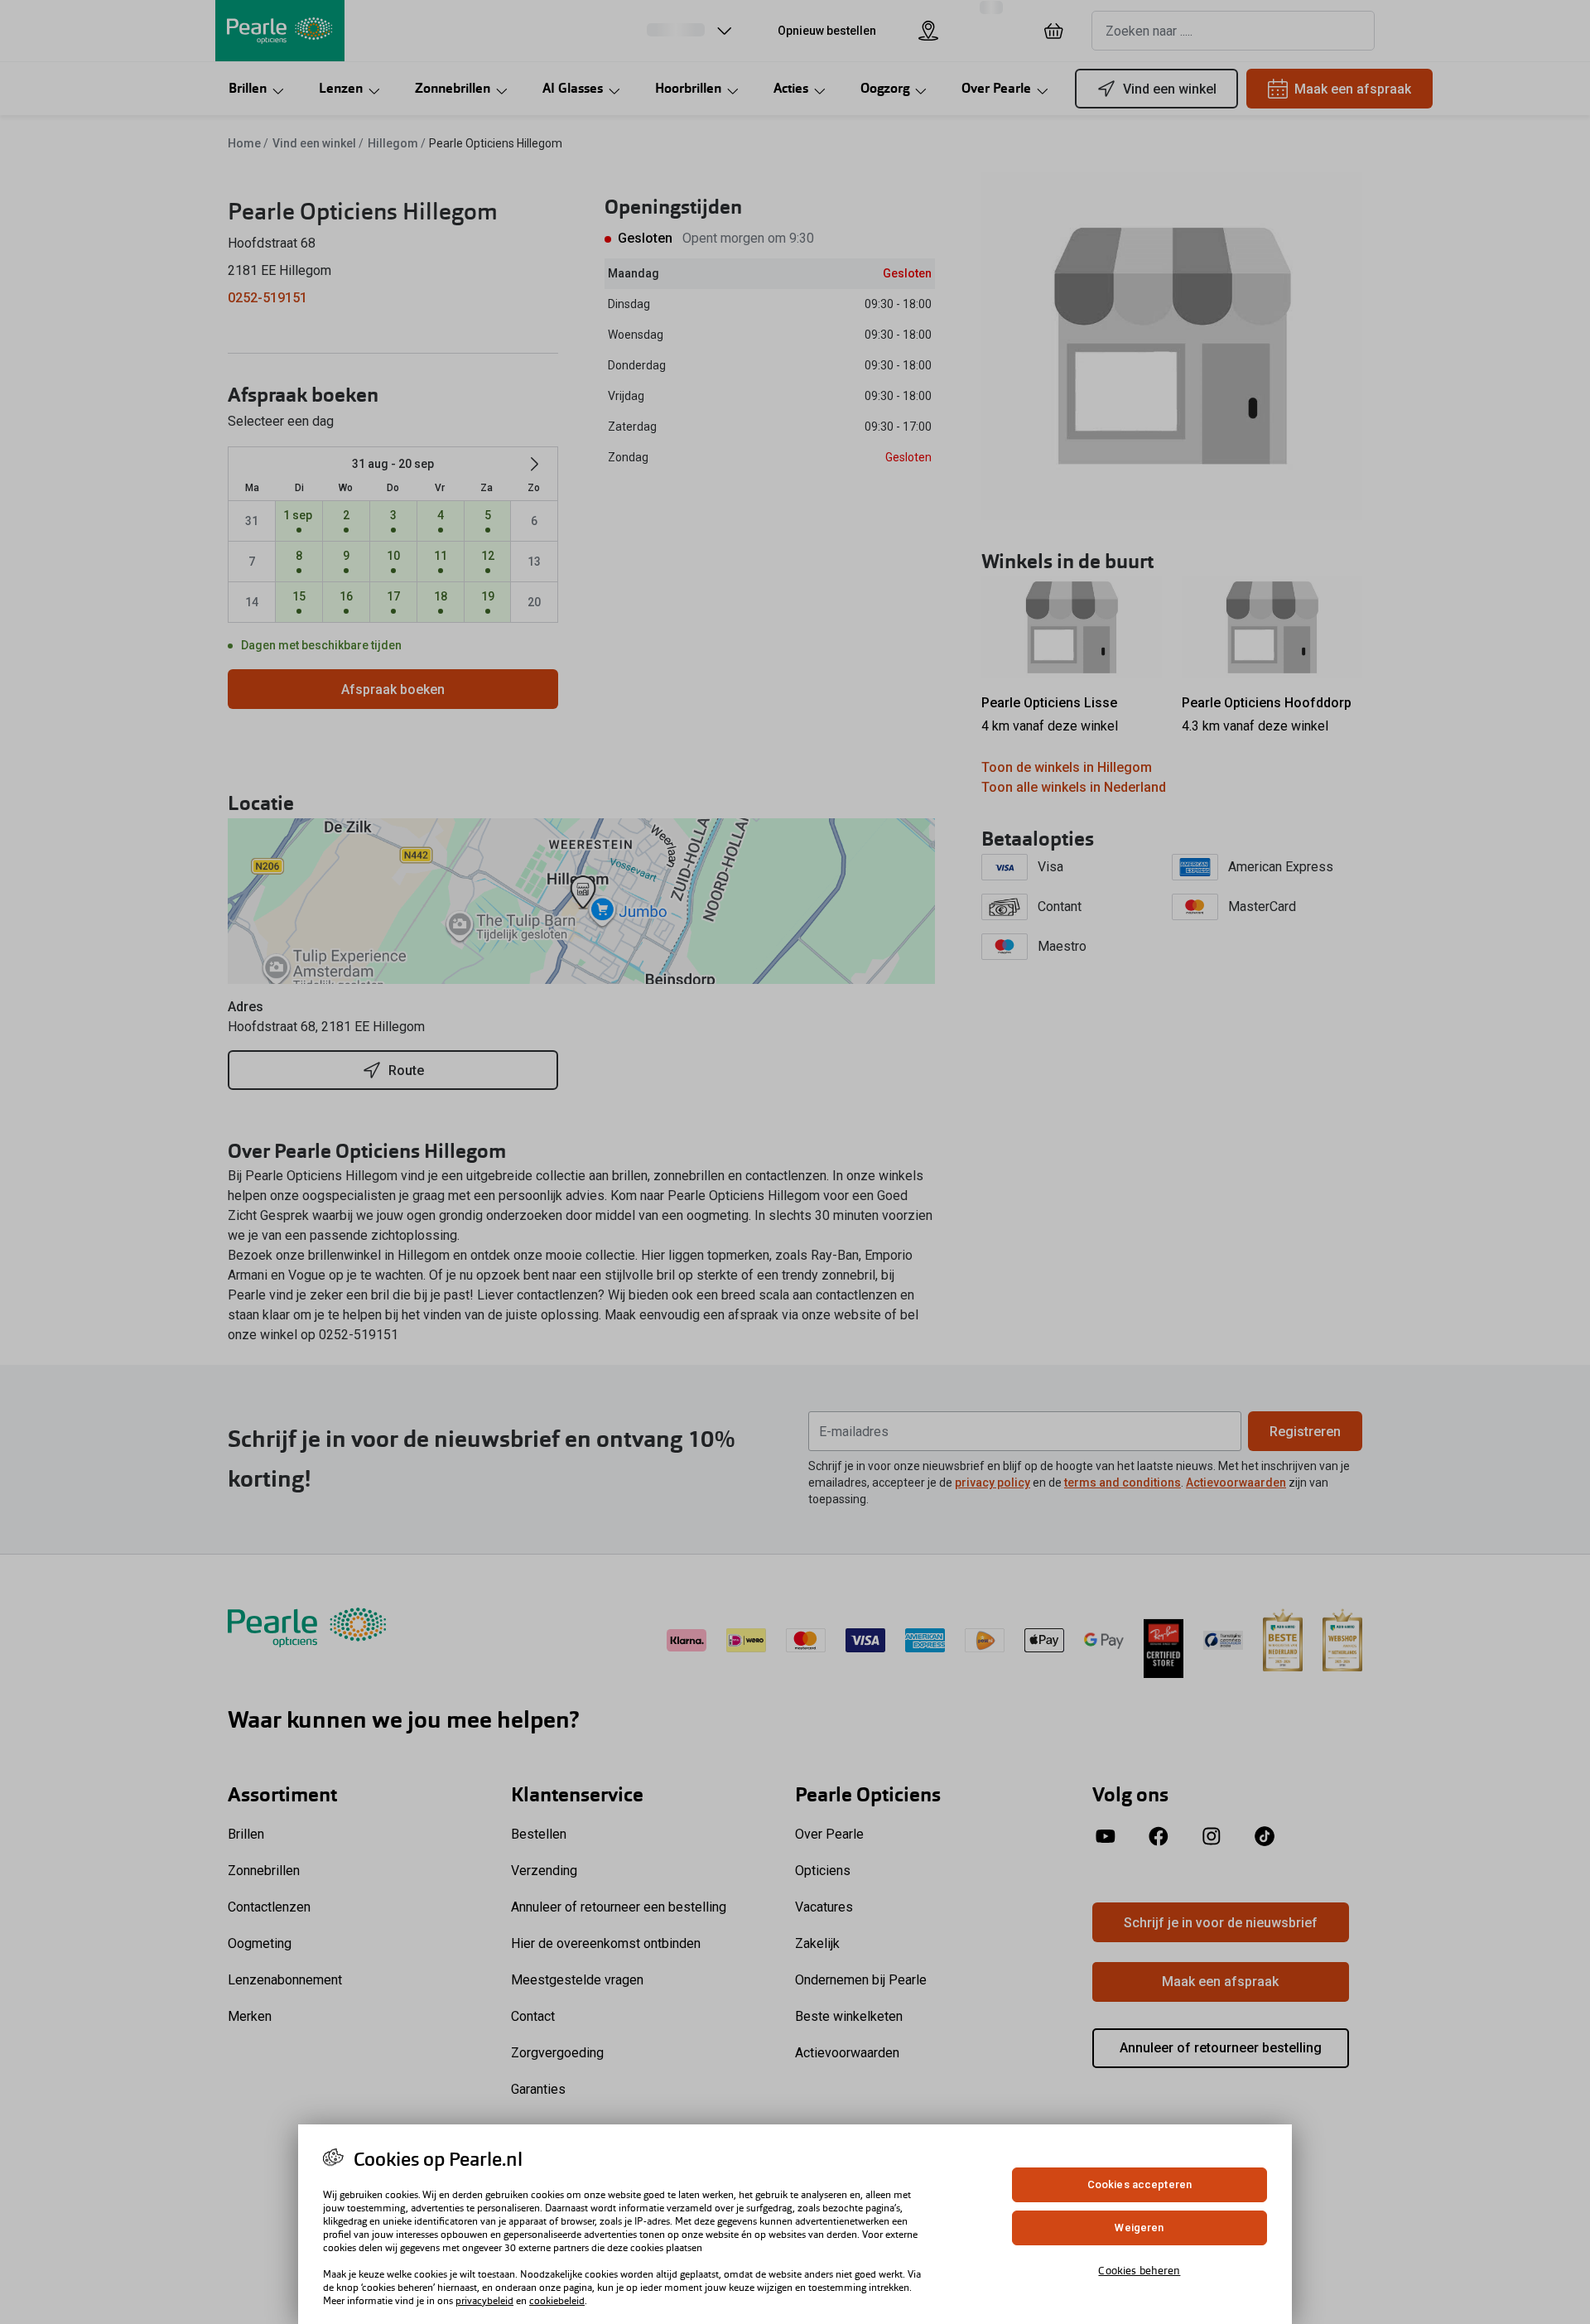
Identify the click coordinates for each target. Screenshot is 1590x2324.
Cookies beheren (1139, 2270)
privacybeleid (484, 2301)
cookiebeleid (557, 2301)
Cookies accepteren (1139, 2184)
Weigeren (1139, 2228)
